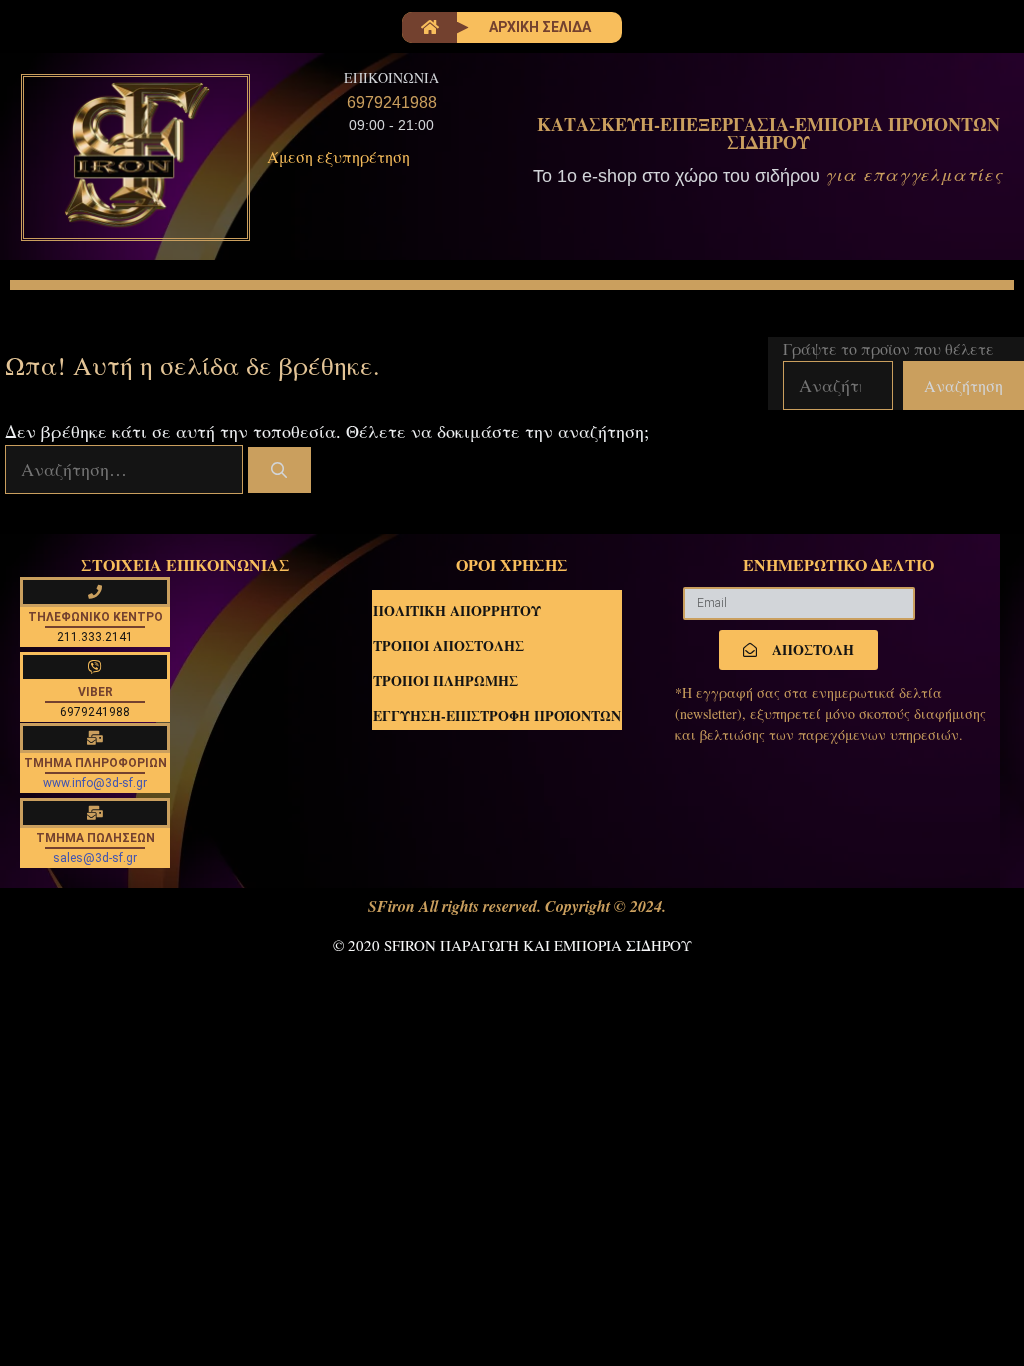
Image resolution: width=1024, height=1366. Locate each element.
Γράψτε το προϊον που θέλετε (888, 348)
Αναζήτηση (963, 385)
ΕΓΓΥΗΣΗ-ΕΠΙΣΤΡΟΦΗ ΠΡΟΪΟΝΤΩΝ (497, 715)
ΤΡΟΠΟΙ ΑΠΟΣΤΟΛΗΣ (448, 645)
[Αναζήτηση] (279, 470)
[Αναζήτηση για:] (126, 469)
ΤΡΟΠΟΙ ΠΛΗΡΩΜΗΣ (445, 680)
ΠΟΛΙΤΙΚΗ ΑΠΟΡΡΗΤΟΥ (457, 610)
